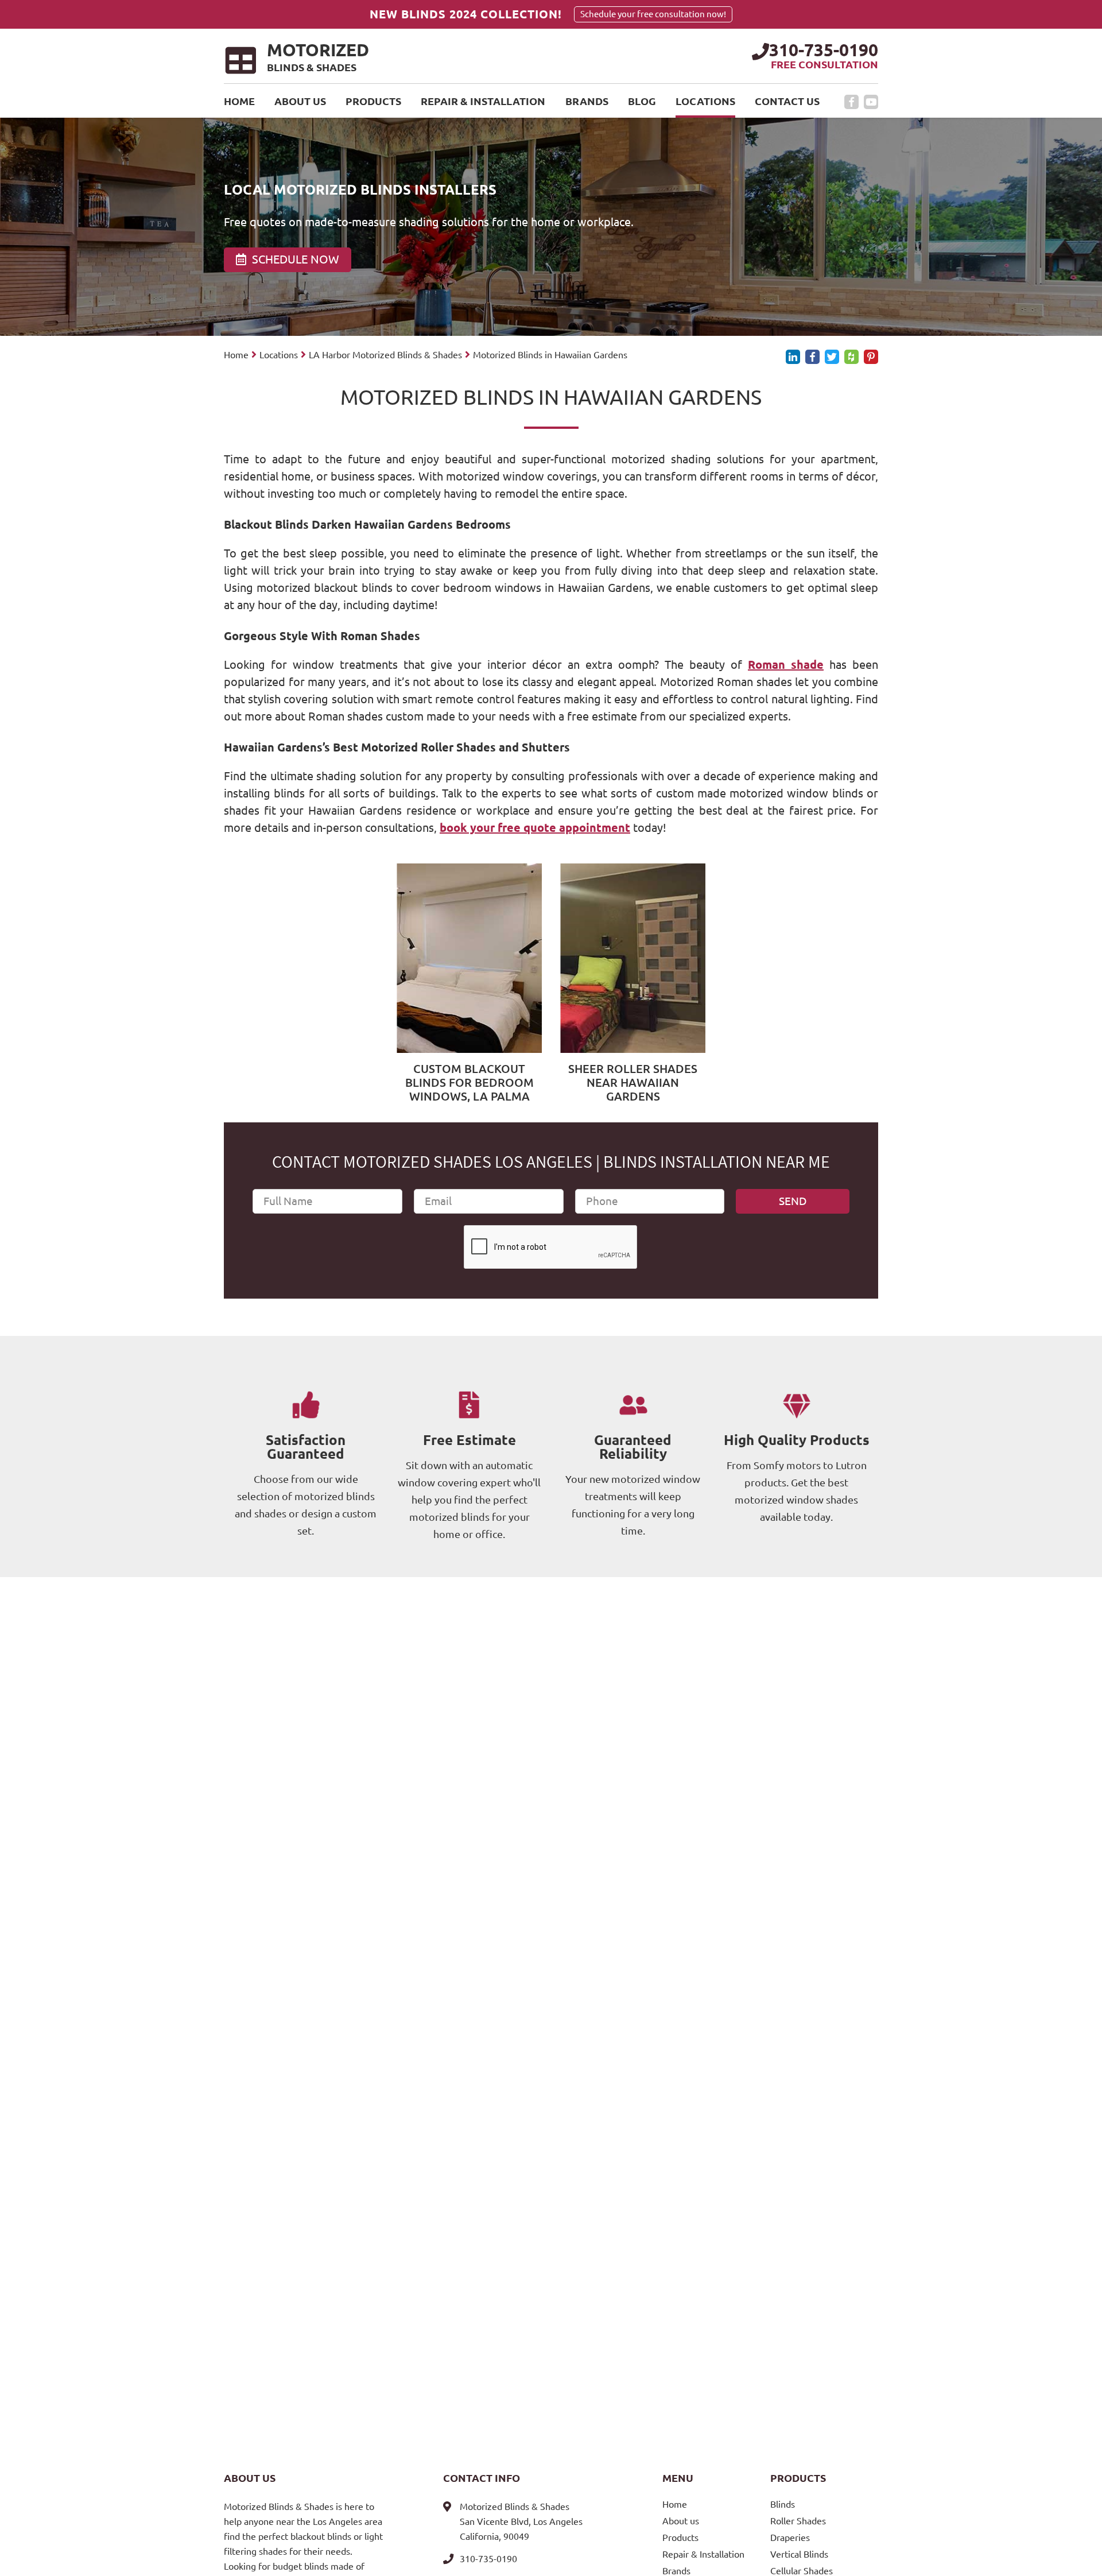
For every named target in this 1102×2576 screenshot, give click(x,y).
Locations (705, 101)
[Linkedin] (793, 357)
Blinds (783, 2504)
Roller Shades (798, 2521)
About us (300, 101)
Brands (587, 101)
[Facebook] (851, 102)
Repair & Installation (483, 101)
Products (373, 101)
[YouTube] (871, 102)
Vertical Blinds (799, 2554)
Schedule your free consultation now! (653, 14)
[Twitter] (832, 357)
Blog (642, 101)
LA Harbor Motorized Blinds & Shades (385, 355)
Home (239, 101)
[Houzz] (851, 357)
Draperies (790, 2538)
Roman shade (786, 665)
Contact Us (787, 101)
